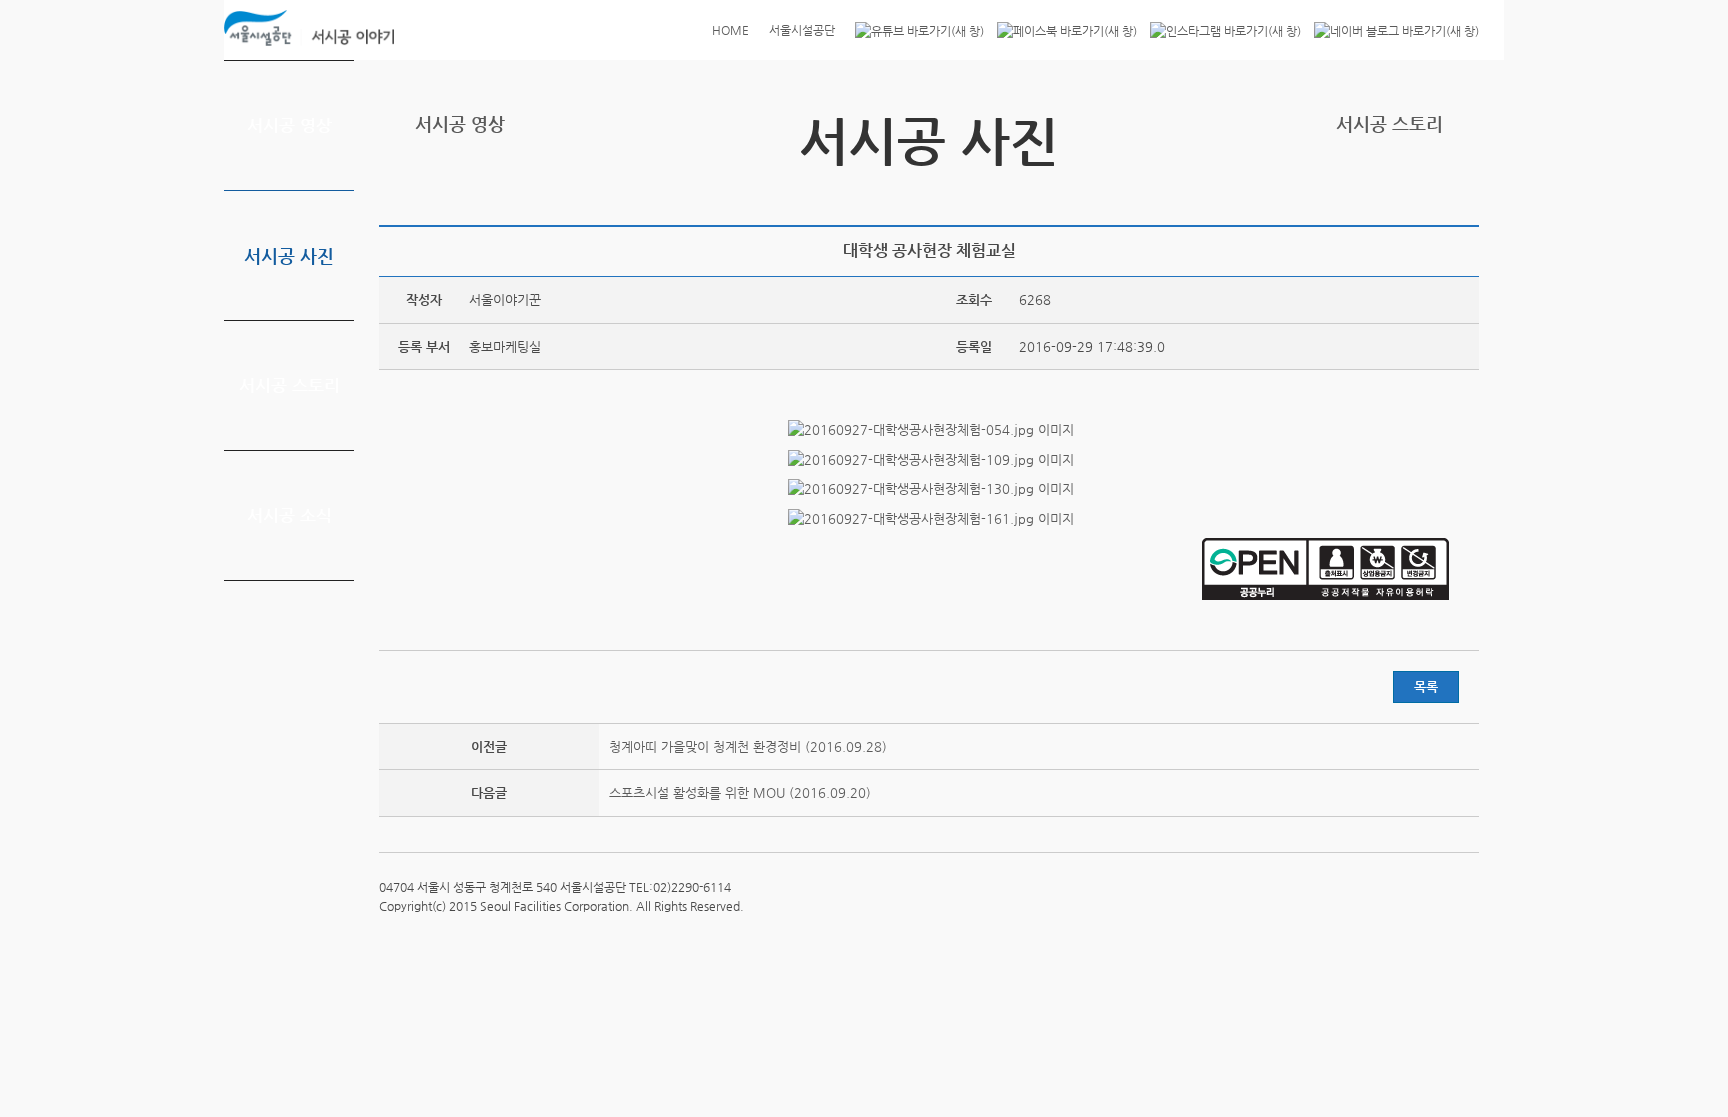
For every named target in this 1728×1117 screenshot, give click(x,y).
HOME (730, 30)
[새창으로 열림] (914, 30)
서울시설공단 (802, 30)
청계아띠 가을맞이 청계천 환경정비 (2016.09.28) (748, 746)
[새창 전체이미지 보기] (929, 429)
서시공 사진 (289, 255)
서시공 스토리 (289, 385)
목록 (1426, 686)
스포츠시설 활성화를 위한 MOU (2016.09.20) (740, 792)
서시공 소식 (289, 515)
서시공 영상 (289, 125)
